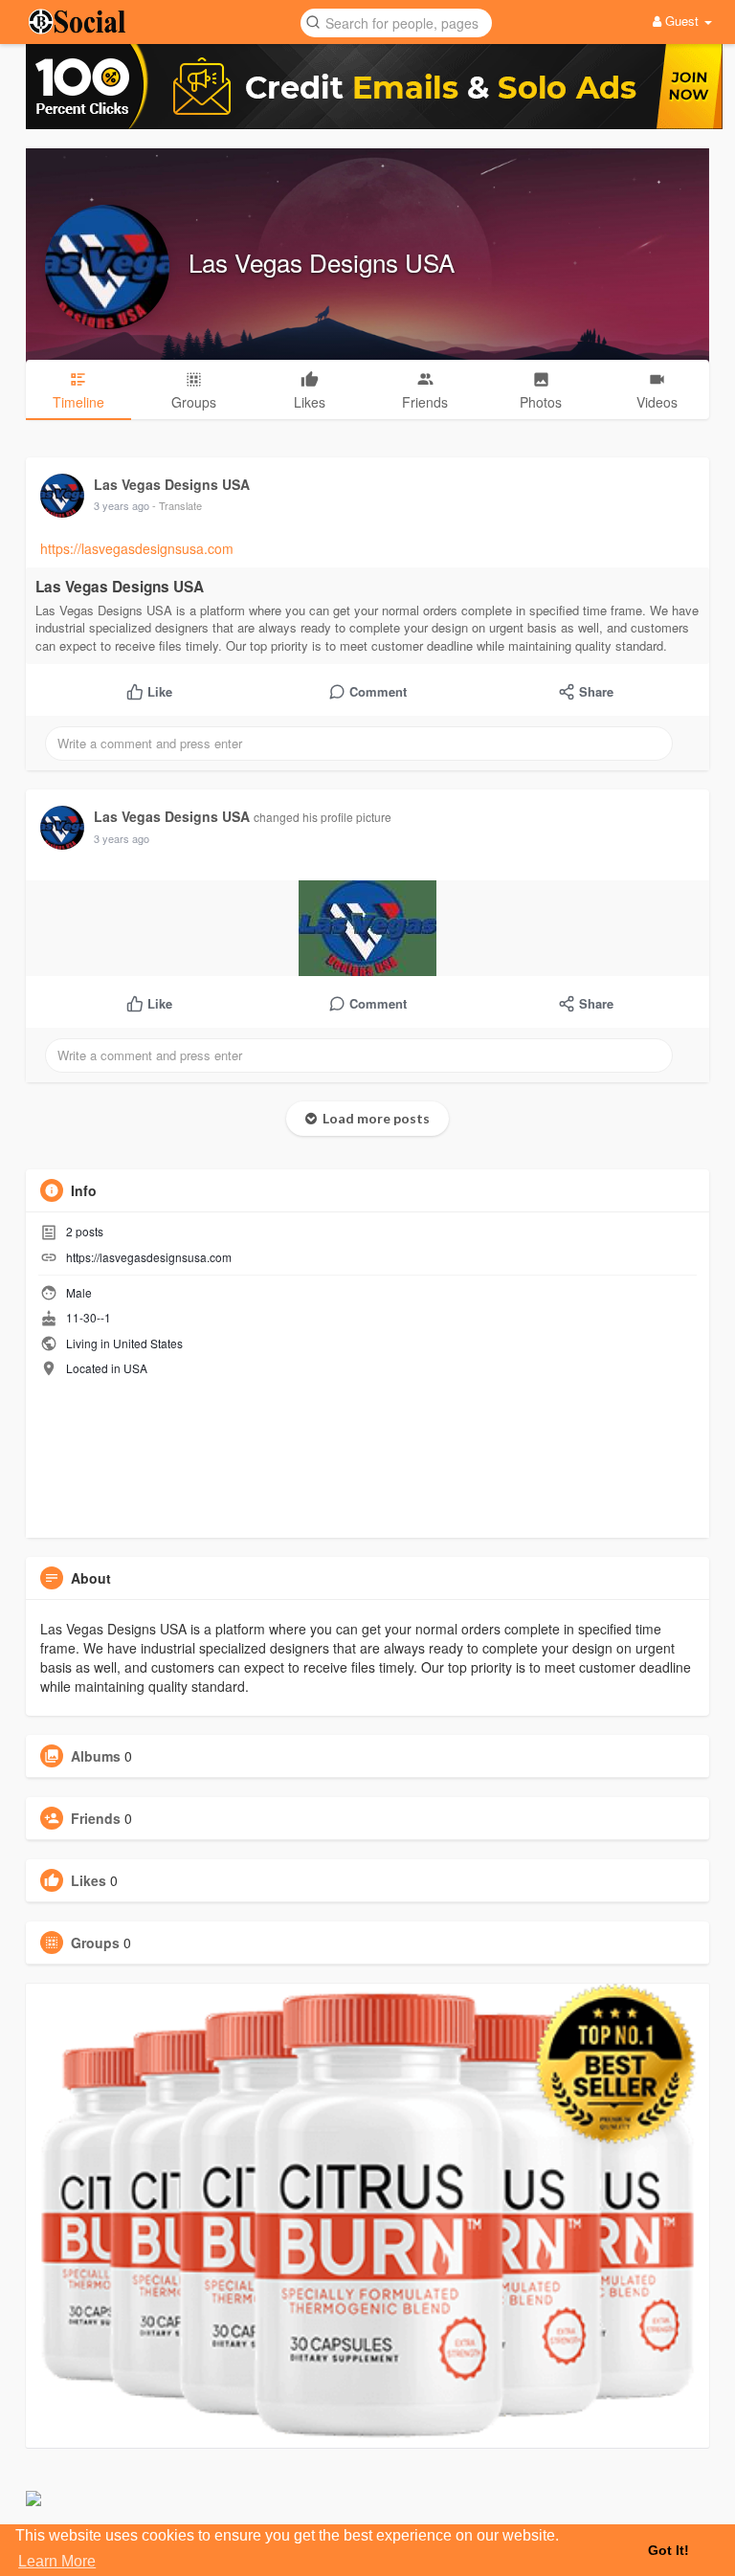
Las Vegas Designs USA (322, 262)
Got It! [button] (668, 2550)
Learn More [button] (57, 2561)
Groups (95, 1943)
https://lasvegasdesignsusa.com (137, 548)
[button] (396, 22)
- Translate (177, 505)
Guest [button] (682, 21)
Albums (96, 1756)
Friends (96, 1818)
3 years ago (122, 505)
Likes (89, 1880)
